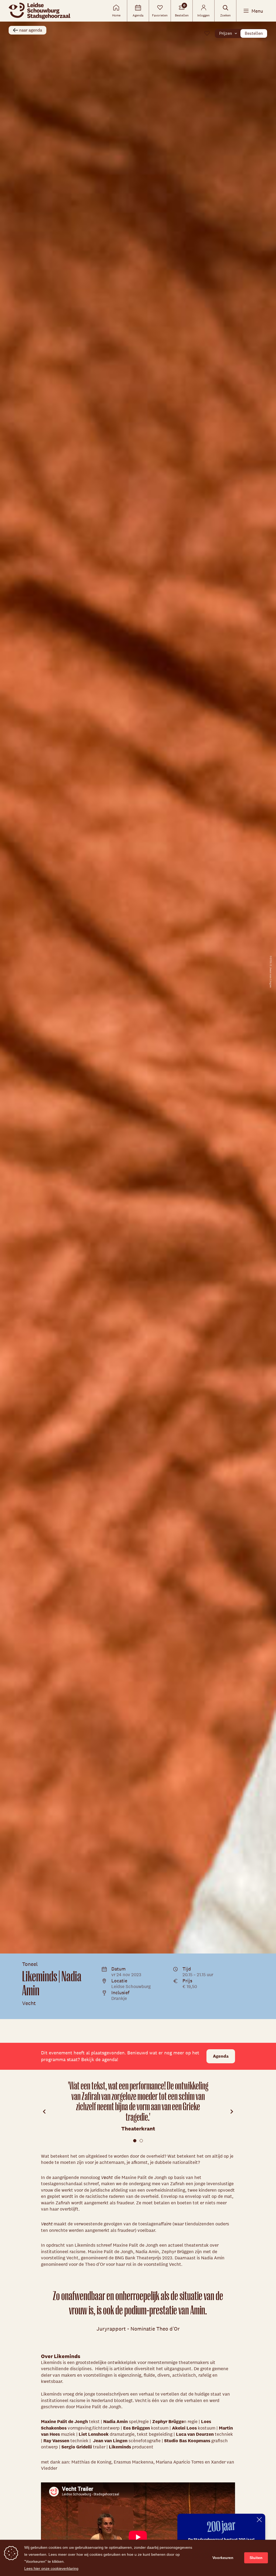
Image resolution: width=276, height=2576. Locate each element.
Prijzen (226, 33)
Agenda (221, 2056)
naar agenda (31, 30)
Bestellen (254, 33)
